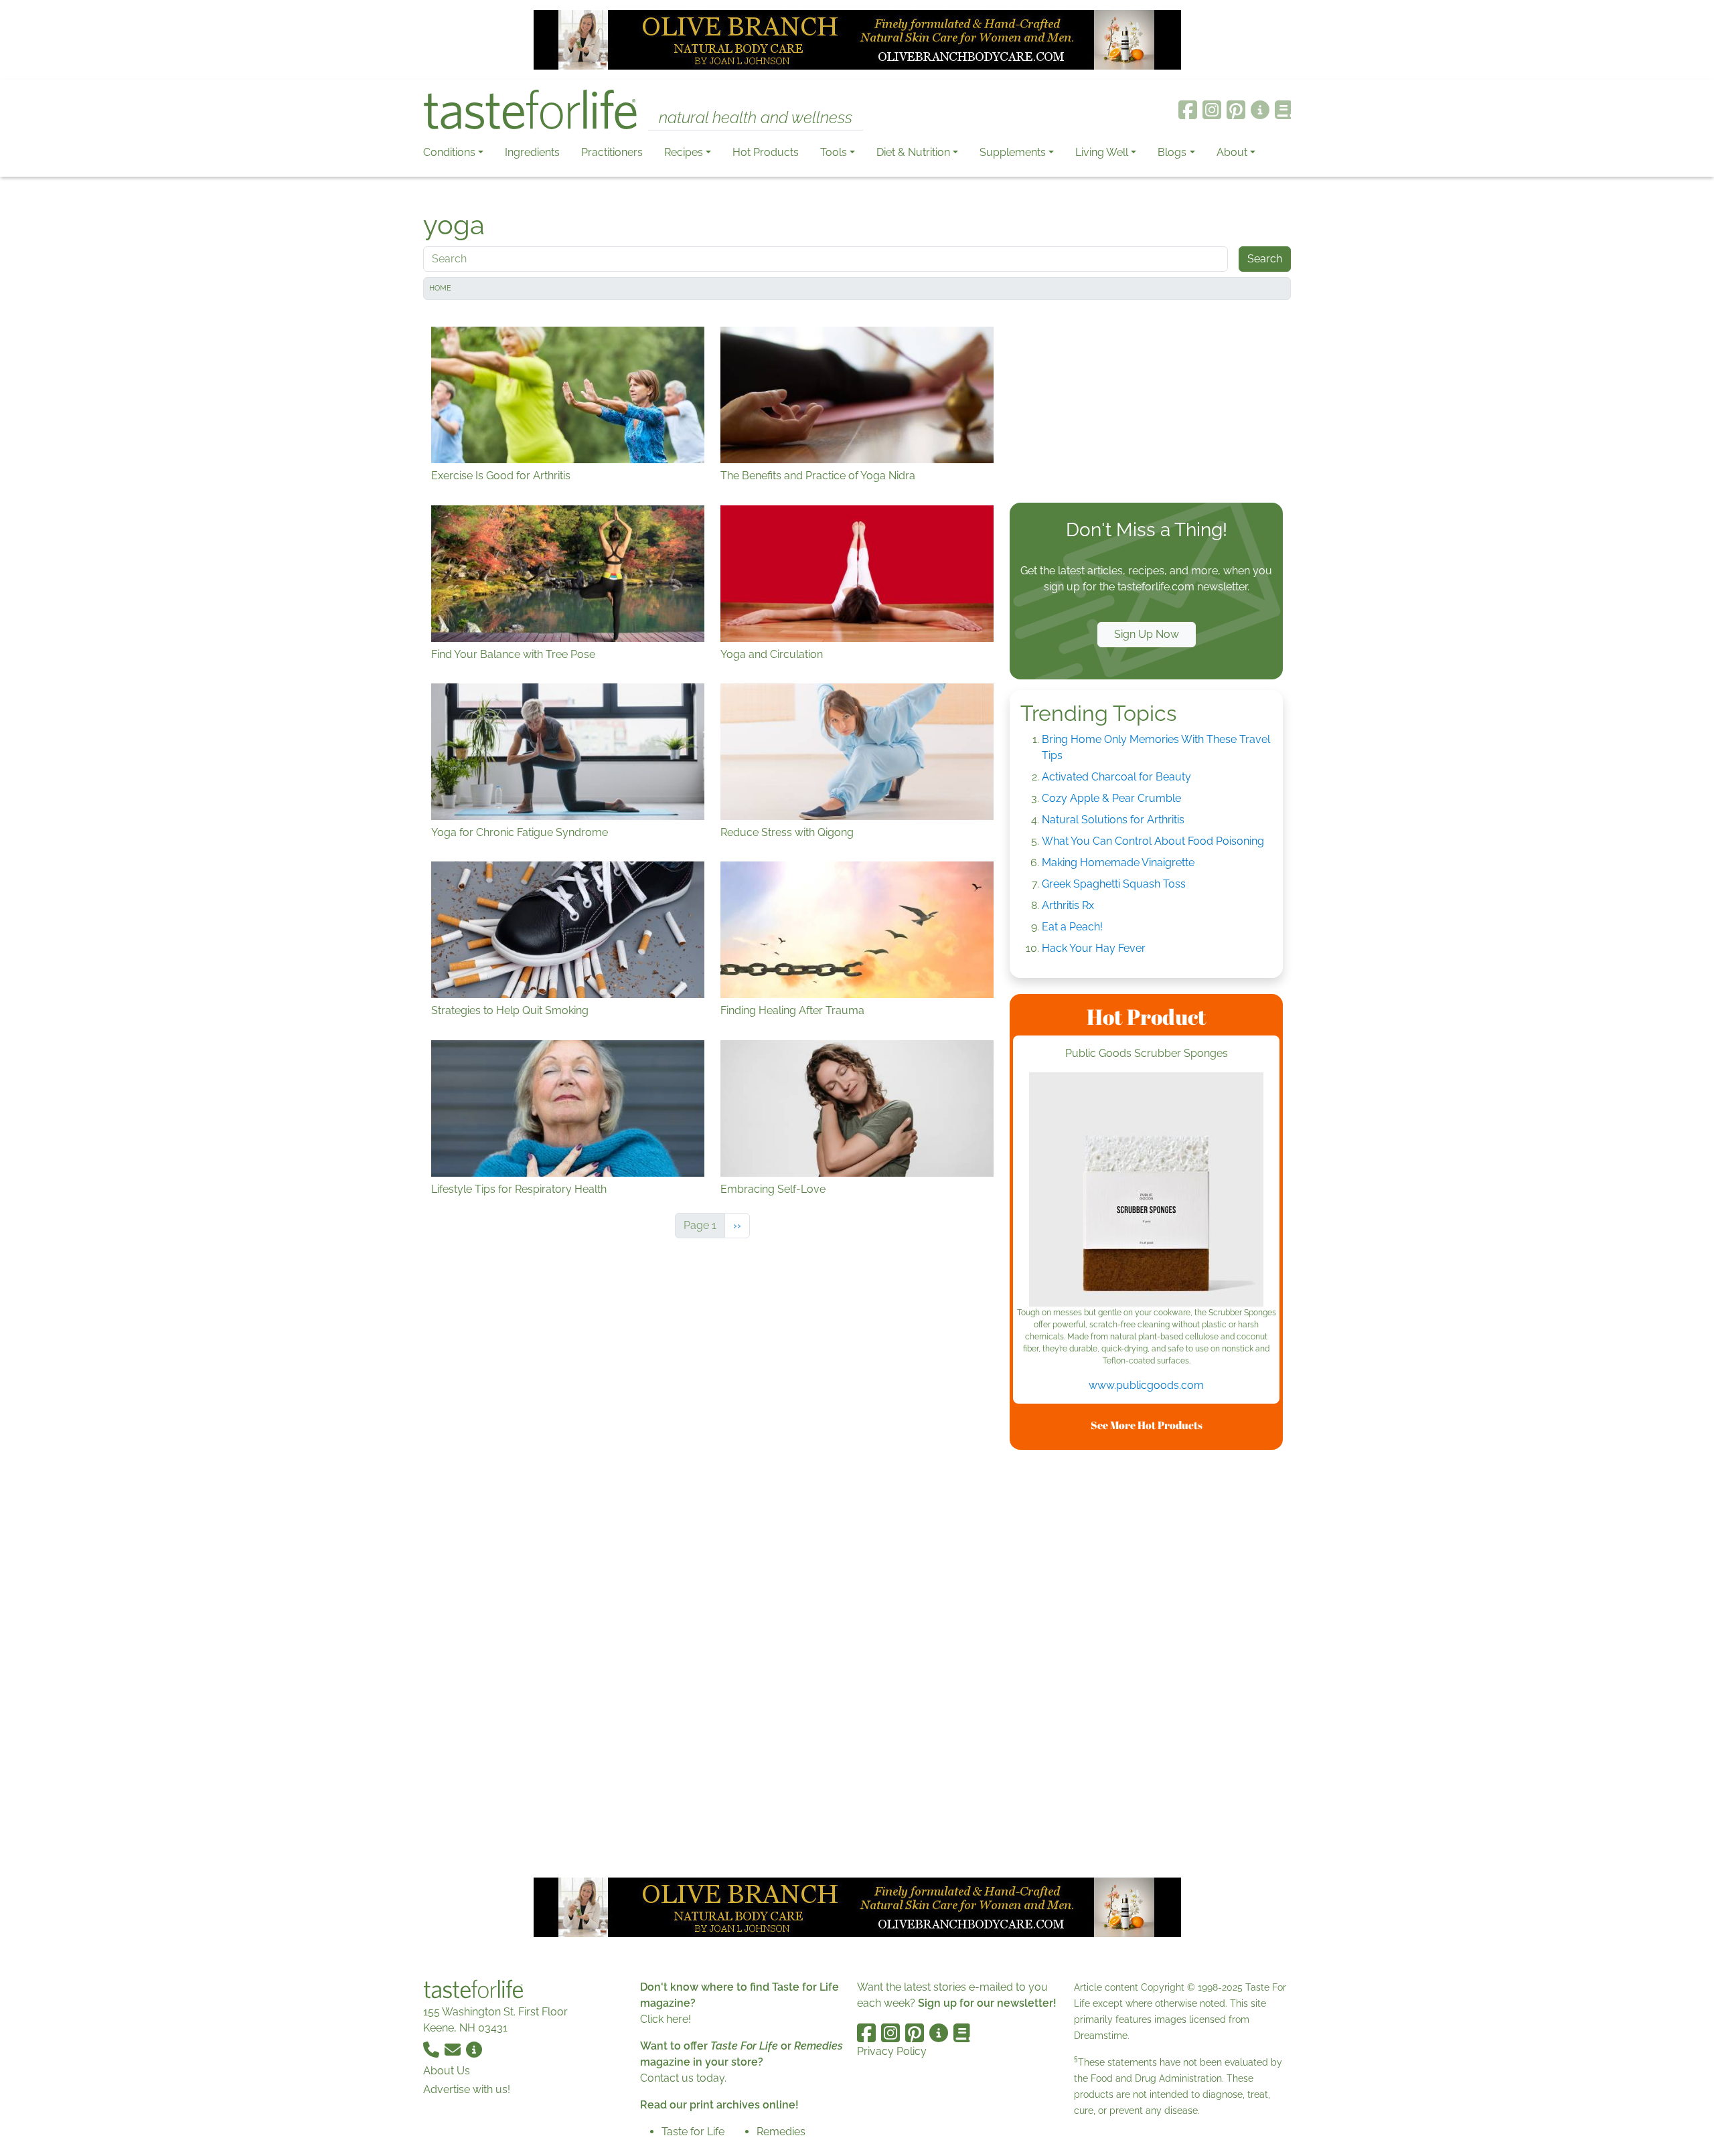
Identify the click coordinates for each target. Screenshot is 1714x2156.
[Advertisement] (1146, 404)
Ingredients (532, 152)
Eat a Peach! (1072, 927)
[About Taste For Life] (1260, 110)
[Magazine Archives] (1283, 110)
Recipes (684, 152)
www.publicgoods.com (1146, 1385)
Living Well (1102, 152)
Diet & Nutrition (913, 152)
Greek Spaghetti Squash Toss (1114, 884)
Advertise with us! (467, 2089)
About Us (447, 2071)
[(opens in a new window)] (1146, 1189)
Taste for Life (693, 2132)
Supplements (1013, 152)
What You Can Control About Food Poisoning (1153, 841)
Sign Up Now (1147, 634)
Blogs (1172, 152)
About (1232, 152)
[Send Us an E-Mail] (454, 2049)
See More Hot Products (1147, 1425)
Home (440, 288)
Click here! (666, 2019)
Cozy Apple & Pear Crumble (1111, 798)
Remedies (781, 2132)
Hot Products (766, 152)
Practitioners (612, 152)
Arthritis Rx (1068, 905)
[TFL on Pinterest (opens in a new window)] (1236, 110)
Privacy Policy (892, 2051)
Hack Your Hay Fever (1094, 948)
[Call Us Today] (433, 2049)
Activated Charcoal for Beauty (1116, 777)
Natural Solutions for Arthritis (1113, 820)
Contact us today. (683, 2078)
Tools (834, 152)
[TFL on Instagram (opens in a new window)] (1212, 110)
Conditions (449, 152)
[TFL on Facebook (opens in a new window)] (1188, 110)
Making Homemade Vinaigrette (1118, 862)
